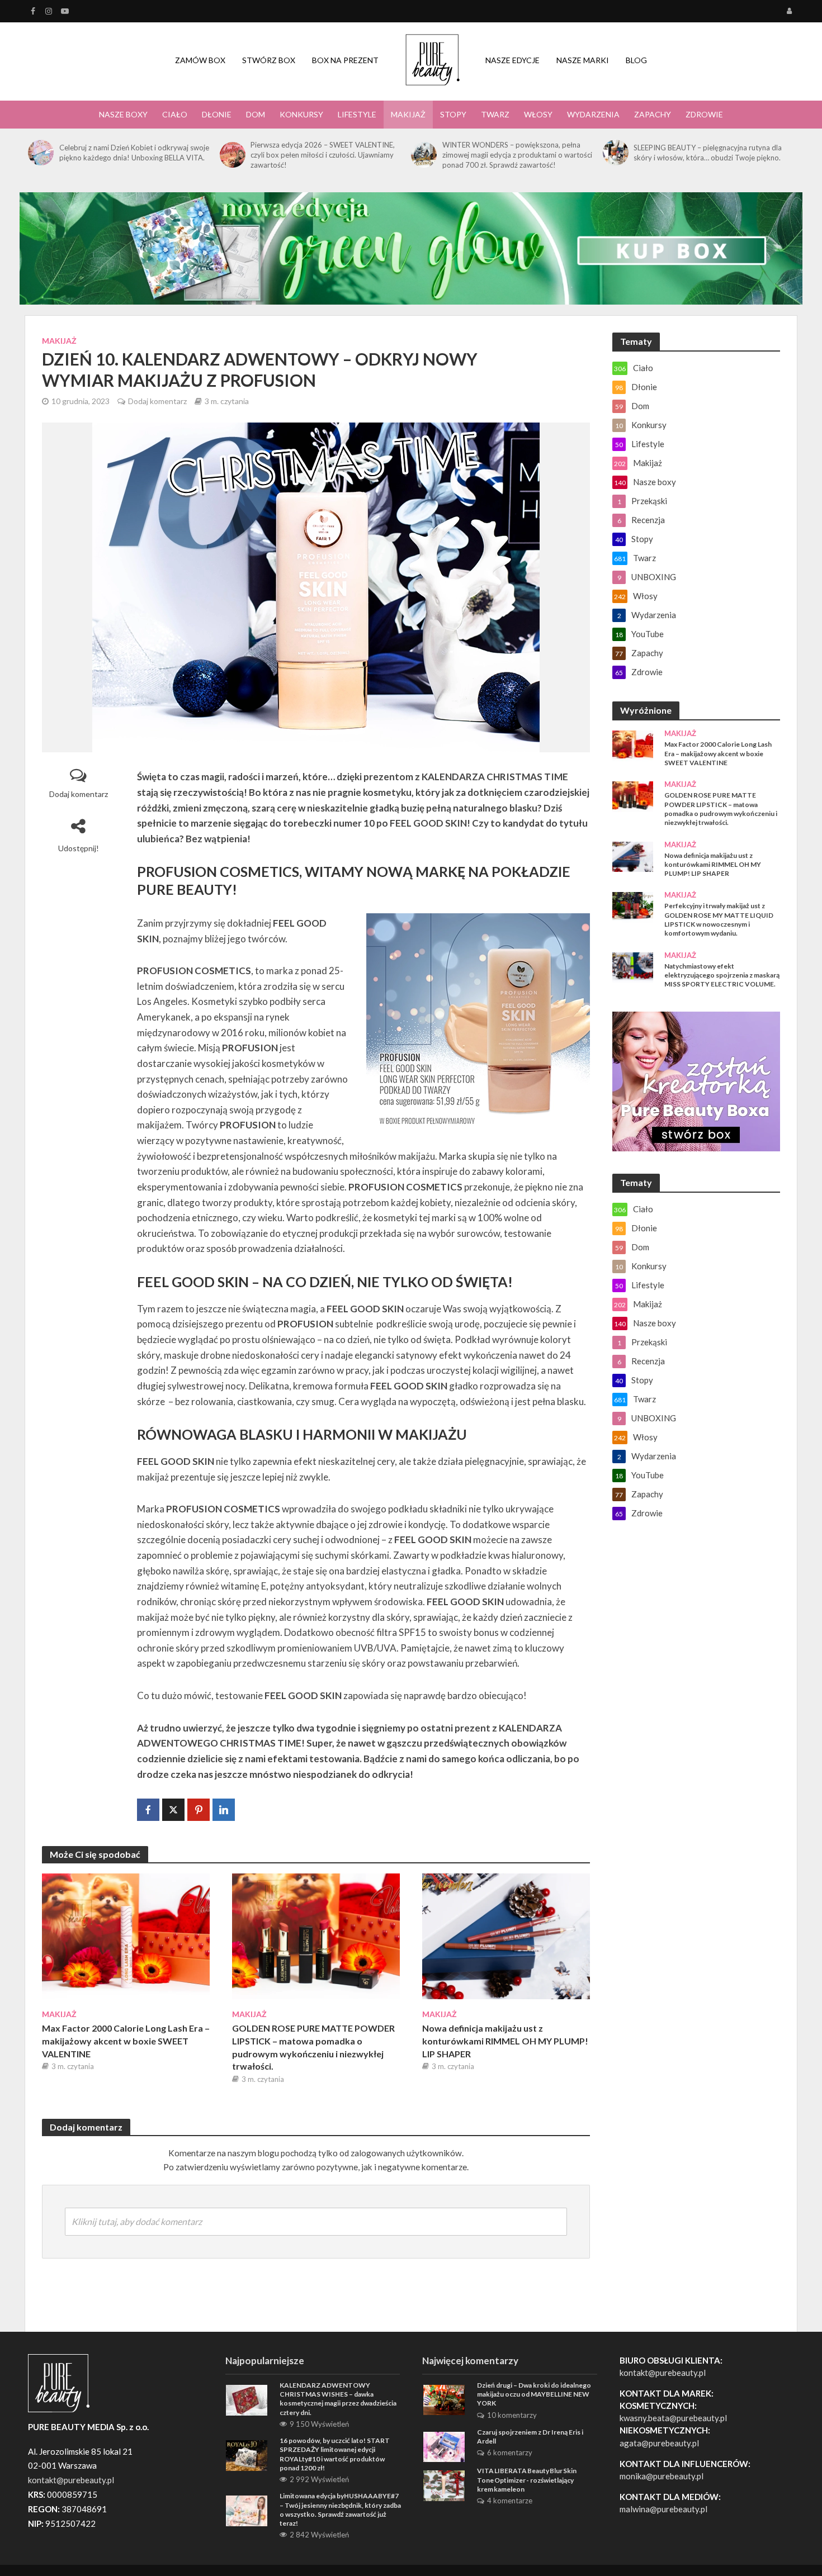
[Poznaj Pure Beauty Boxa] (411, 247)
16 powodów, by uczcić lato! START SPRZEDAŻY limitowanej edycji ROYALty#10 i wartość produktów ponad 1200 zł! (335, 2454)
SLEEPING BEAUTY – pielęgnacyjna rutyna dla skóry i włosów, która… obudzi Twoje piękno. (708, 153)
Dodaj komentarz (157, 401)
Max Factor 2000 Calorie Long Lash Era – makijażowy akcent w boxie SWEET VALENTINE (126, 2041)
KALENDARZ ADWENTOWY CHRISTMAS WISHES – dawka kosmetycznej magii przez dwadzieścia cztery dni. (338, 2399)
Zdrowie (704, 114)
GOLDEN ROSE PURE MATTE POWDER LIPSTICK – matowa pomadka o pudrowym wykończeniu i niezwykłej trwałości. (313, 2047)
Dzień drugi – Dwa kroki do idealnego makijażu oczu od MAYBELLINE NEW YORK (534, 2394)
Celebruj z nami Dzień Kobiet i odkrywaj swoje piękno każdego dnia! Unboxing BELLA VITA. (134, 153)
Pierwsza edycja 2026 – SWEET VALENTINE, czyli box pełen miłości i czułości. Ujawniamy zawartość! (323, 155)
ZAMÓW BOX (200, 60)
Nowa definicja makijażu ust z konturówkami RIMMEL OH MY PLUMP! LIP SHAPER (505, 2041)
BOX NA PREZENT (345, 60)
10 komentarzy (512, 2415)
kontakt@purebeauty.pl (663, 2373)
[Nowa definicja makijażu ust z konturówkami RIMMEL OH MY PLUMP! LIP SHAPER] (506, 1935)
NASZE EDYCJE (512, 60)
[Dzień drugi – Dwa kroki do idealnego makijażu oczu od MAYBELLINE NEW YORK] (444, 2399)
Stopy (453, 114)
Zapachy (653, 114)
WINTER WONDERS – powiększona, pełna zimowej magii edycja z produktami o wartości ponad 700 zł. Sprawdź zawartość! (517, 155)
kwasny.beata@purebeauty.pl (673, 2418)
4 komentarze (510, 2501)
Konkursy (301, 114)
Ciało (175, 114)
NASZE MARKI (583, 60)
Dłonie (217, 114)
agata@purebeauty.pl (659, 2443)
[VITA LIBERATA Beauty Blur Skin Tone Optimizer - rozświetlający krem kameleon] (444, 2484)
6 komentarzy (510, 2452)
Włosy (538, 114)
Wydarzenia (593, 114)
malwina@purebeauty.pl (663, 2509)
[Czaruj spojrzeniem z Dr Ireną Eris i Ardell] (444, 2446)
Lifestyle (357, 114)
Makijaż (408, 114)
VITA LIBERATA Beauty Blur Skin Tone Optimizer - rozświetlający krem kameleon (527, 2480)
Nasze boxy (123, 114)
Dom (256, 114)
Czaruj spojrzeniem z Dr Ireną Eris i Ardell (530, 2437)
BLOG (636, 60)
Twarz (495, 114)
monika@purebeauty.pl (662, 2476)
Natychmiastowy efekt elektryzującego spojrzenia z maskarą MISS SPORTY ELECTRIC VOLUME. (722, 975)
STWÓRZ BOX (269, 60)
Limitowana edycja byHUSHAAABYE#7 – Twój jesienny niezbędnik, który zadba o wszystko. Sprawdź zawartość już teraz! (340, 2509)
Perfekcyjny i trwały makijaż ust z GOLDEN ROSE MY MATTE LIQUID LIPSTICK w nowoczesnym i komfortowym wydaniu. (719, 919)
